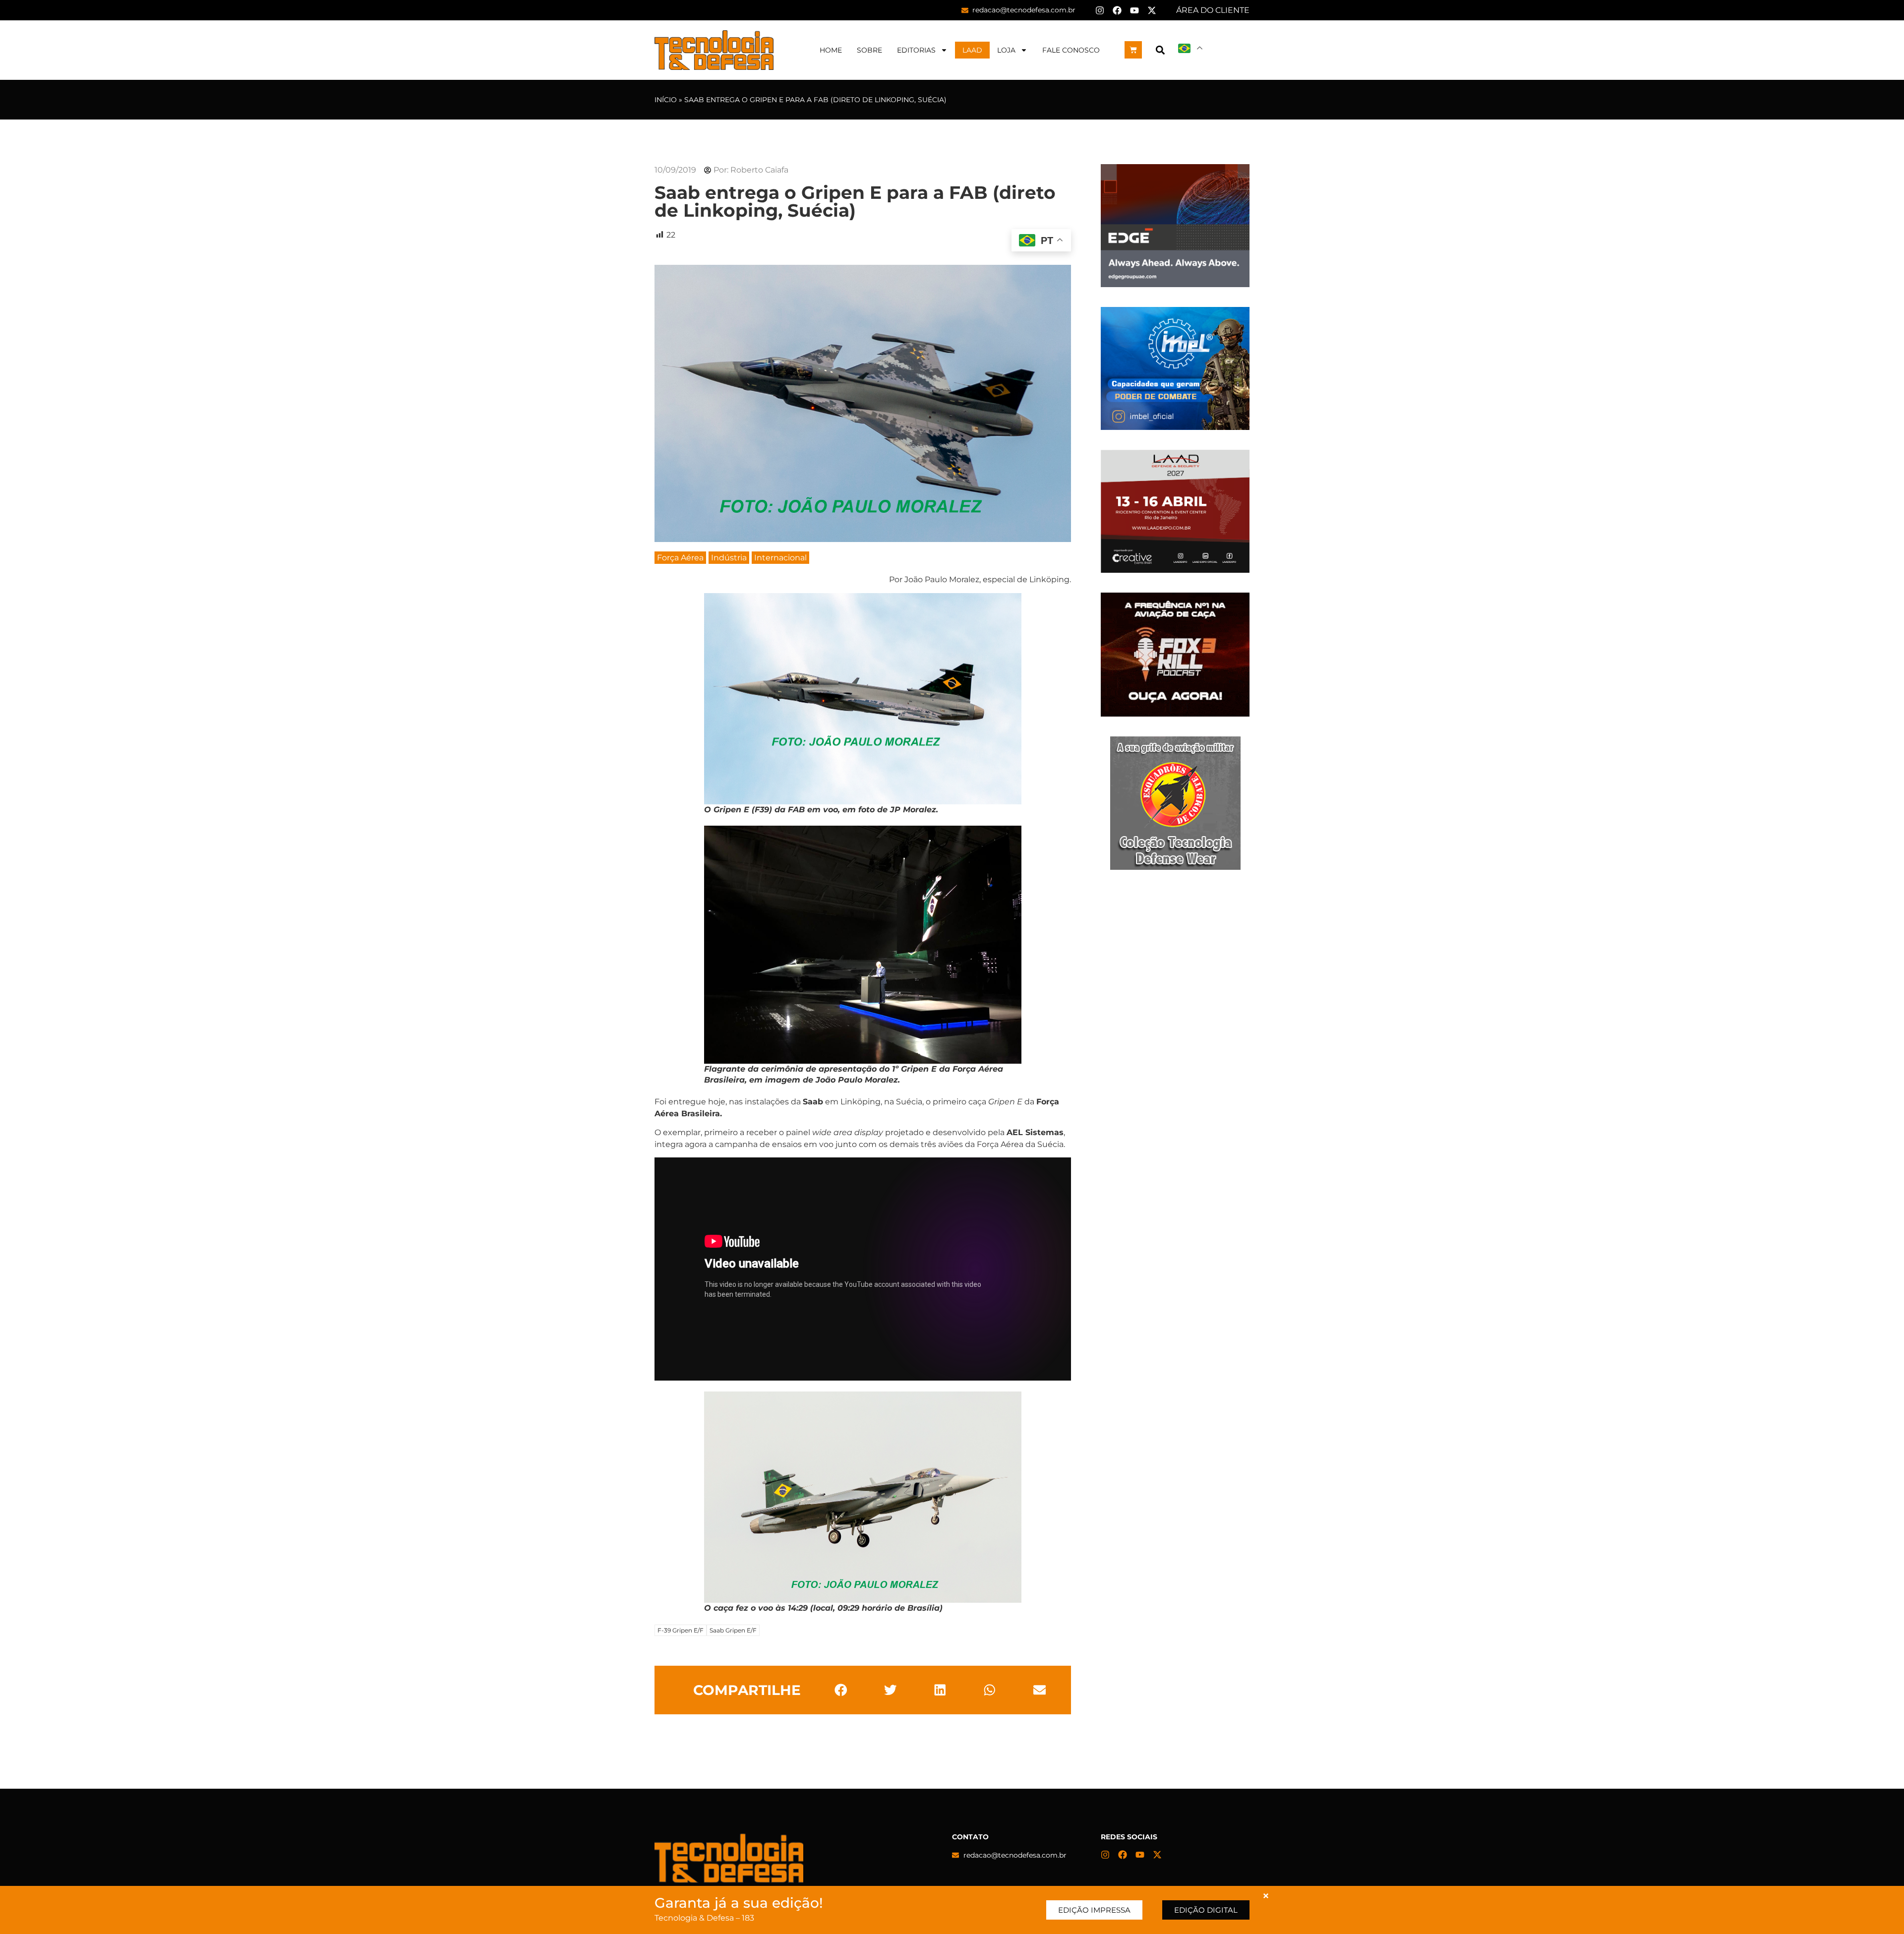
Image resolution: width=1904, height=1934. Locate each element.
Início (666, 100)
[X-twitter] (1152, 10)
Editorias (916, 50)
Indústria (729, 558)
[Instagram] (1100, 10)
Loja (1006, 50)
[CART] (1133, 50)
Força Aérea (680, 558)
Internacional (780, 558)
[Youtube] (1134, 10)
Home (831, 50)
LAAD (972, 50)
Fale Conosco (1071, 50)
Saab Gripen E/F (733, 1630)
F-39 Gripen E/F (681, 1630)
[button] (1160, 50)
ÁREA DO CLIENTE (1213, 10)
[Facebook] (1117, 10)
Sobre (869, 50)
